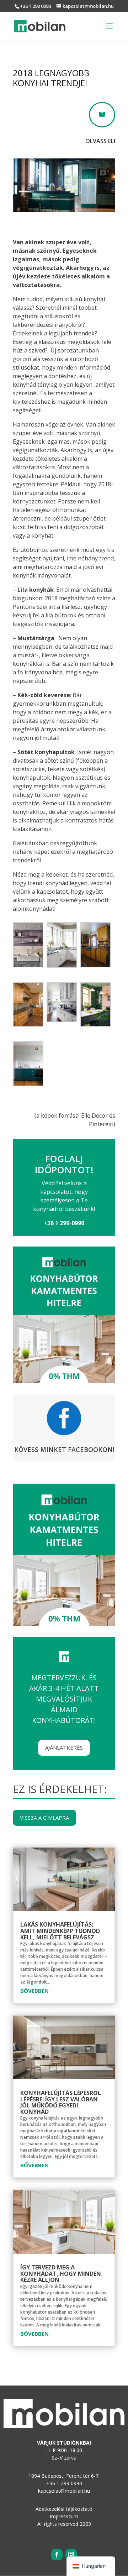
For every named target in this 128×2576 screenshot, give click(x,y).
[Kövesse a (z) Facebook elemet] (57, 2555)
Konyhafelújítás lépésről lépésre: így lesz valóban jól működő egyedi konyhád (61, 2102)
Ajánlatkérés (64, 1747)
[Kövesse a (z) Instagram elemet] (71, 2555)
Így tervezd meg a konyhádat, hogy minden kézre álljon (61, 2274)
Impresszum (64, 2516)
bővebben (34, 1991)
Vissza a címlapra (44, 1818)
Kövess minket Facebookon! (64, 1449)
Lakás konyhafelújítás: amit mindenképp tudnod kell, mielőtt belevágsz (60, 1931)
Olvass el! (100, 141)
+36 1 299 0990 (35, 6)
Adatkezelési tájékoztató (64, 2509)
